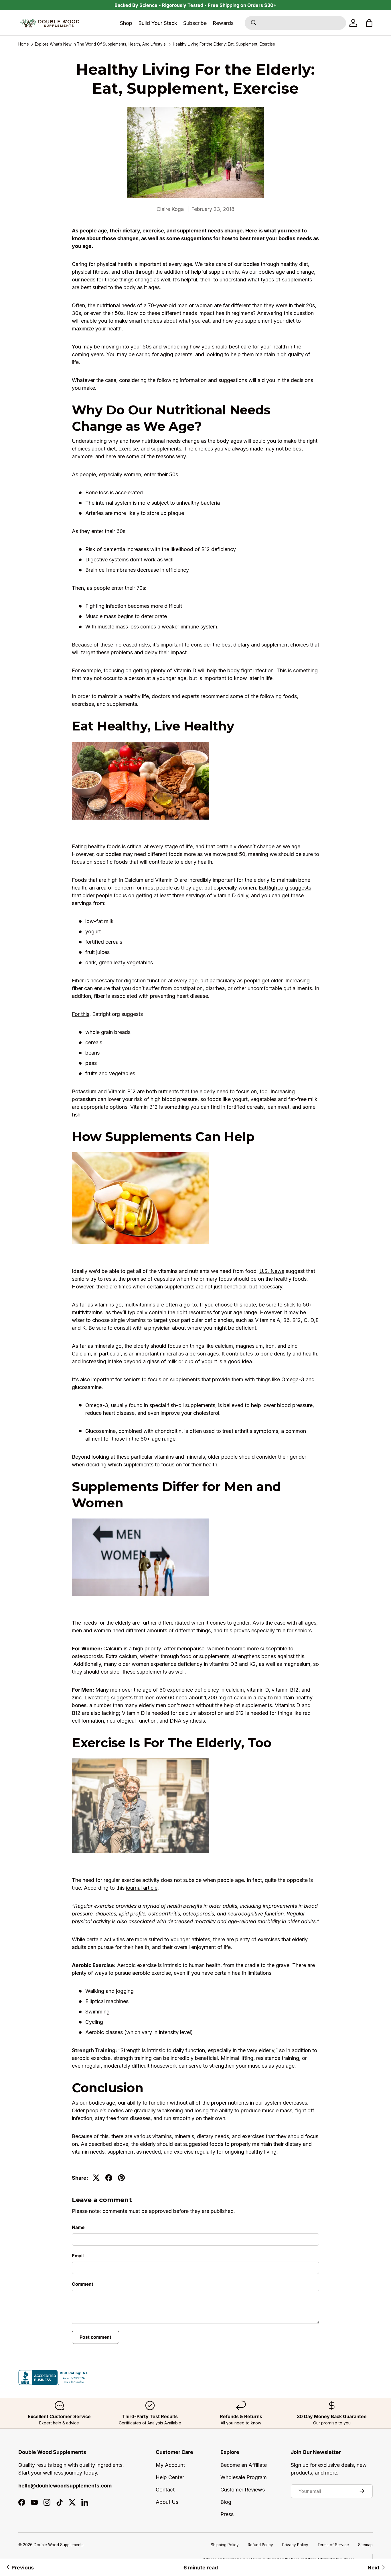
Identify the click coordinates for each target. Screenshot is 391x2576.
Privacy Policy (295, 2545)
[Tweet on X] (96, 2178)
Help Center (170, 2477)
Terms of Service (333, 2545)
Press (227, 2514)
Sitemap (365, 2545)
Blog (226, 2502)
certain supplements (171, 1287)
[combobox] (295, 23)
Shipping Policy (225, 2545)
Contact (165, 2490)
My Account (170, 2465)
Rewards (223, 23)
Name (78, 2227)
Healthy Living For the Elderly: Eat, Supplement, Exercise (224, 44)
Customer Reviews (243, 2490)
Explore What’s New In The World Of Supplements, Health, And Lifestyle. (101, 44)
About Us (167, 2502)
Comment (83, 2284)
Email (78, 2256)
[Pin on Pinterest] (121, 2178)
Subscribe (195, 23)
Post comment (95, 2337)
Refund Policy (260, 2545)
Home (24, 44)
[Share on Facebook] (109, 2178)
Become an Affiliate (244, 2465)
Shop (126, 23)
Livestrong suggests (108, 1698)
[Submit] (253, 23)
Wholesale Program (244, 2477)
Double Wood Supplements (59, 2545)
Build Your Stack (158, 23)
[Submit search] (253, 23)
